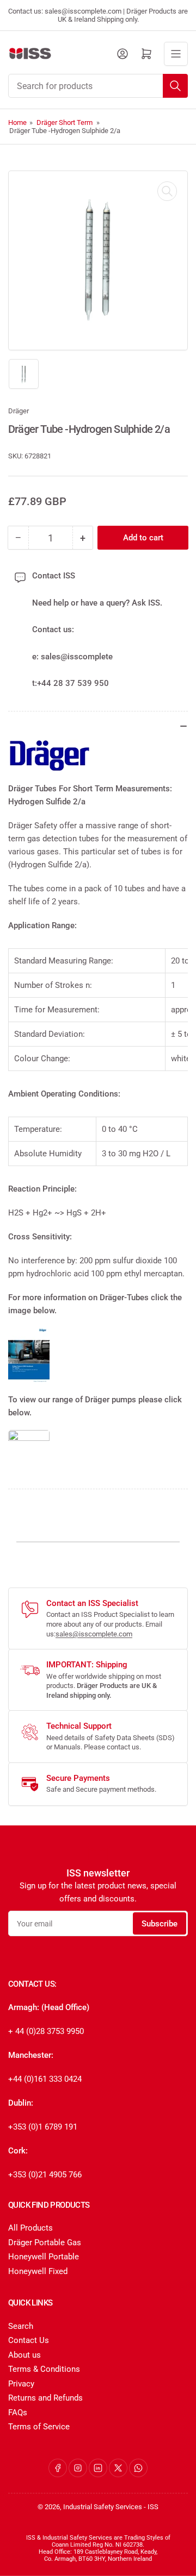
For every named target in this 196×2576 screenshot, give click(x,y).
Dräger (19, 411)
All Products (30, 2228)
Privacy (21, 2384)
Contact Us (29, 2340)
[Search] (175, 86)
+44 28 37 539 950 (73, 683)
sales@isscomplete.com (94, 1634)
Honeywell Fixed (38, 2271)
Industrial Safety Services (103, 2507)
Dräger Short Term (65, 122)
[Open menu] (176, 54)
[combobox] (98, 86)
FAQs (18, 2413)
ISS (153, 2507)
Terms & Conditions (44, 2369)
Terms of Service (39, 2427)
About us (24, 2355)
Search (21, 2326)
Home (17, 122)
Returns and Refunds (45, 2398)
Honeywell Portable (44, 2257)
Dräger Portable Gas (45, 2243)
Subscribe (160, 1924)
